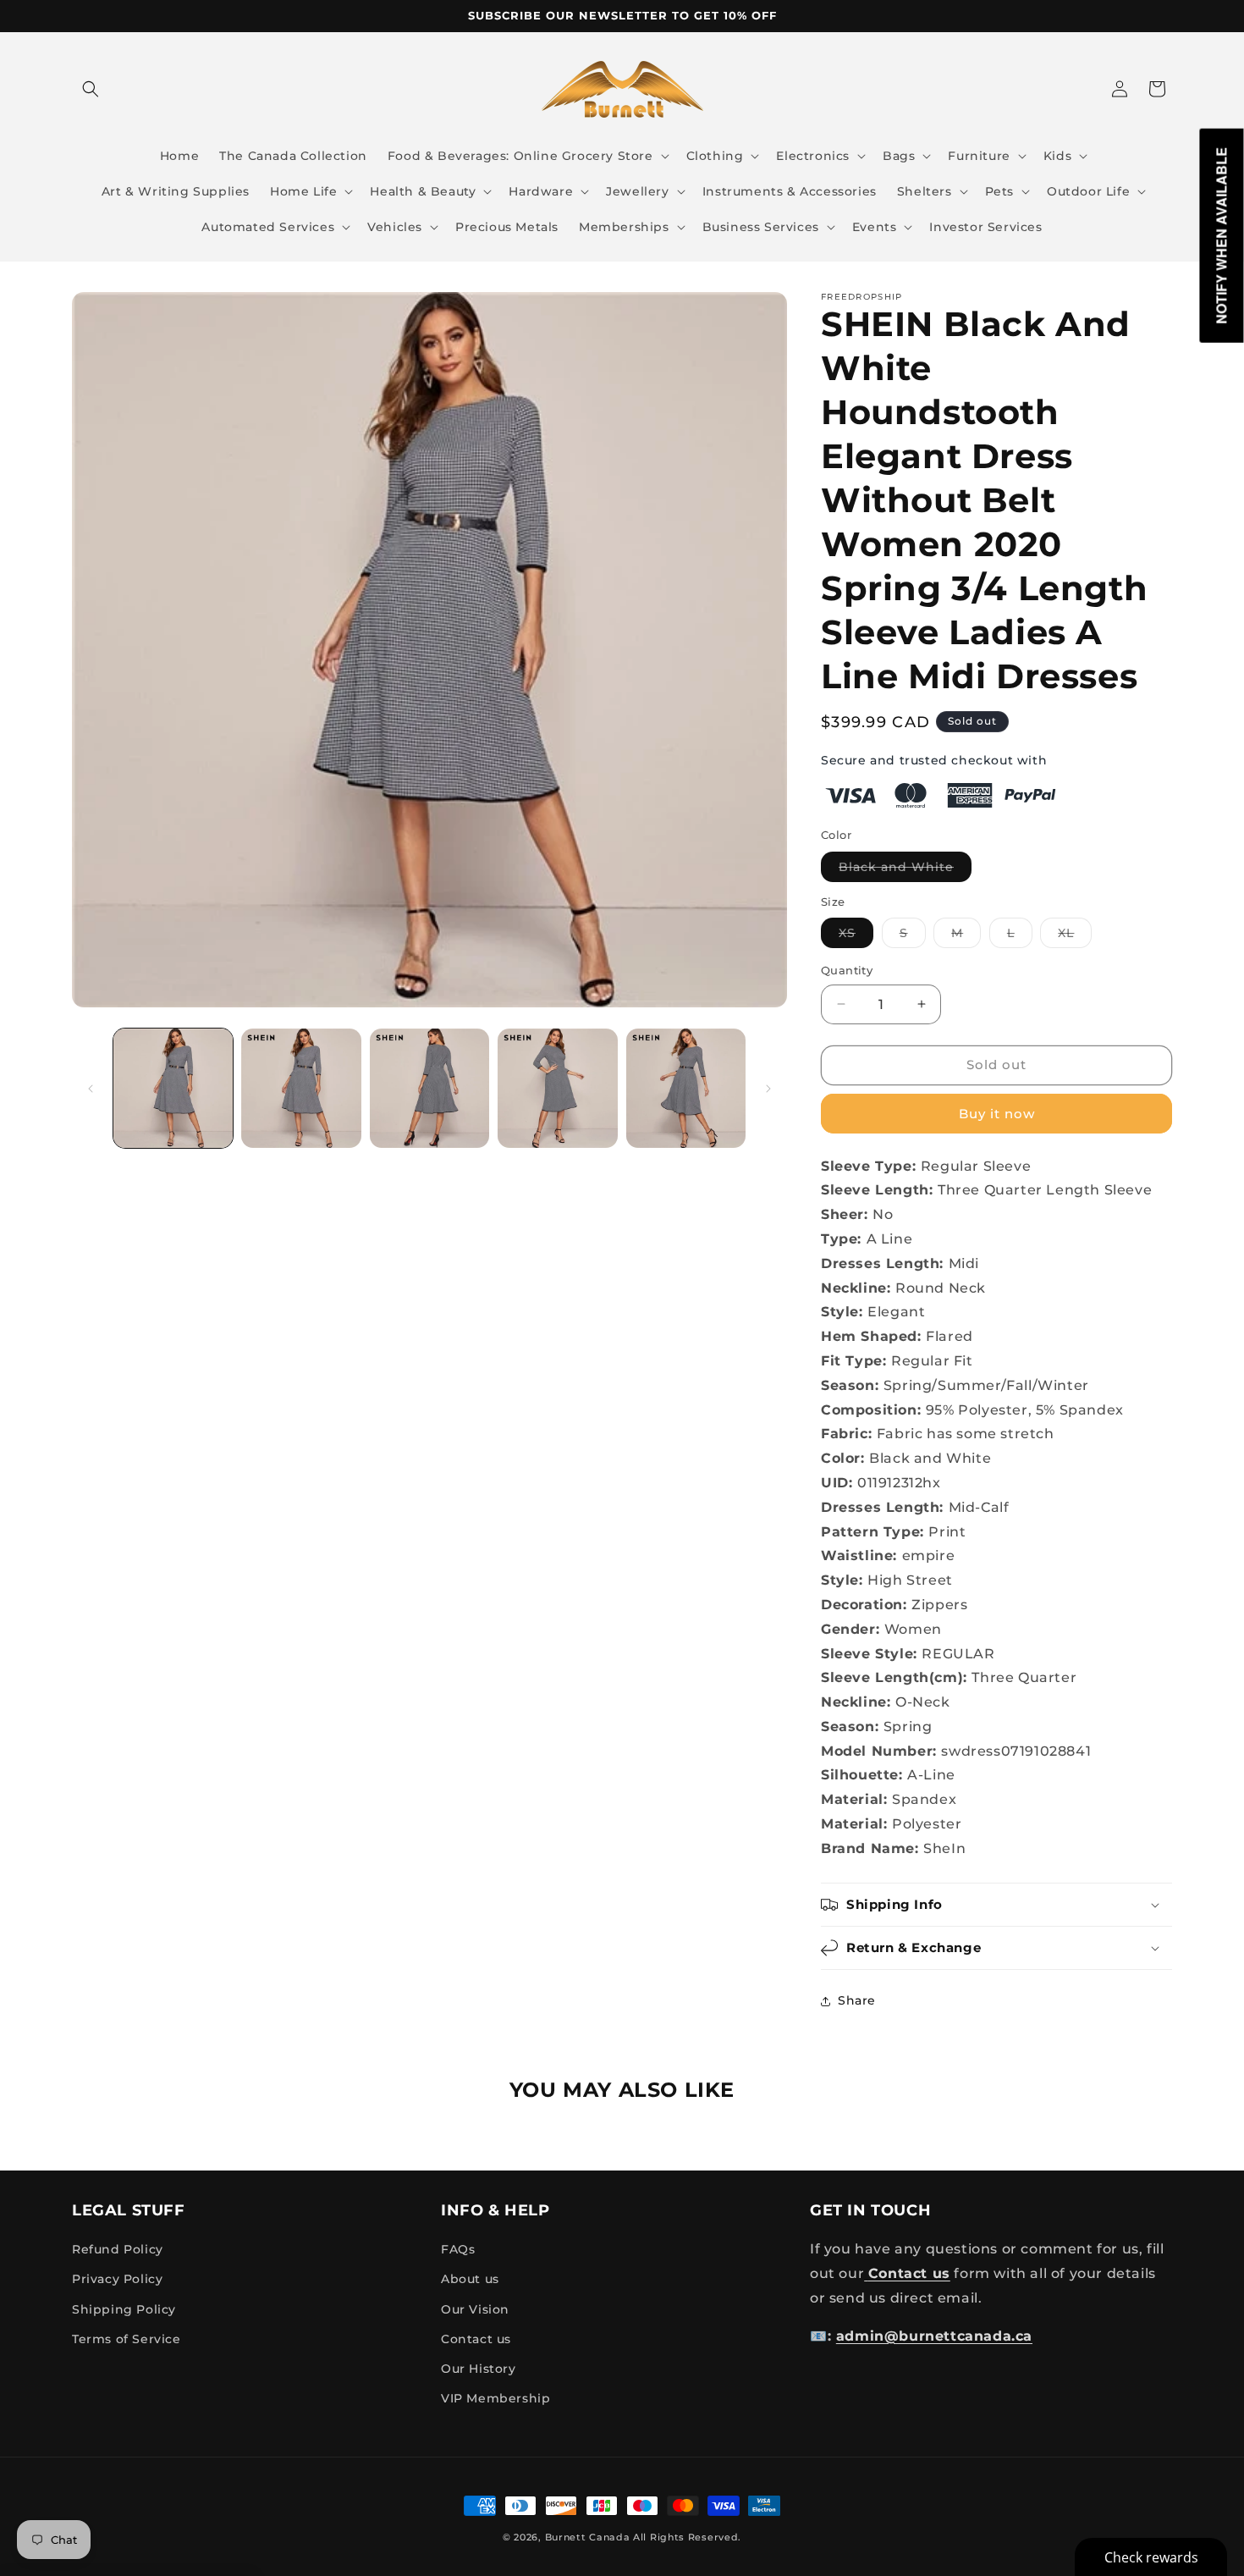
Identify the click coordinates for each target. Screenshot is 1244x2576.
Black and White (905, 870)
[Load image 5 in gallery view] (686, 1088)
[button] (91, 89)
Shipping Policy (124, 2309)
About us (470, 2280)
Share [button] (857, 2000)
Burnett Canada (589, 2537)
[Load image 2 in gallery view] (301, 1088)
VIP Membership (495, 2398)
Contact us (476, 2339)
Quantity (847, 970)
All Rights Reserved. (687, 2537)
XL (1075, 936)
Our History (479, 2369)
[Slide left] (91, 1089)
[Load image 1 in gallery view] (173, 1088)
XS (856, 936)
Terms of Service (127, 2339)
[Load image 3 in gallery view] (429, 1088)
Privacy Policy (117, 2280)
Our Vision (475, 2309)
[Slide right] (768, 1089)
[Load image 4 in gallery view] (557, 1088)
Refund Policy (118, 2249)
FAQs (458, 2249)
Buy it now (997, 1114)
